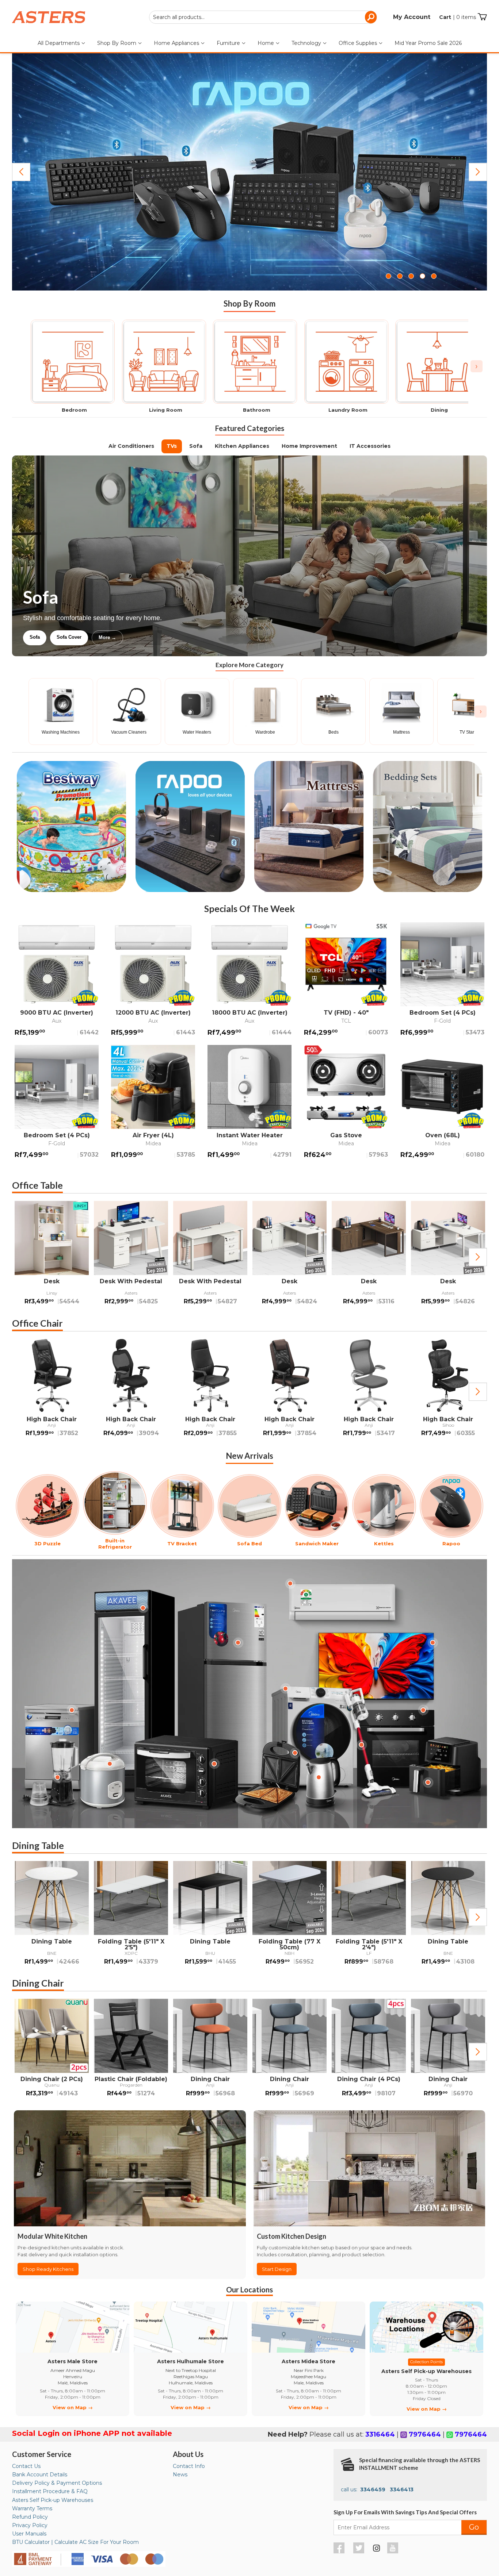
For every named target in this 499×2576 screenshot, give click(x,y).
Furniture (229, 43)
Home (266, 43)
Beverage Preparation (100, 637)
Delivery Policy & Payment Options (57, 2483)
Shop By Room (117, 43)
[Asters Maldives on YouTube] (394, 2552)
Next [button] (478, 1257)
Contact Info (189, 2466)
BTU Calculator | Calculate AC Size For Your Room (75, 2542)
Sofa (196, 446)
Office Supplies (359, 43)
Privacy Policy (30, 2525)
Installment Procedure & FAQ (50, 2491)
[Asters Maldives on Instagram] (377, 2549)
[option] (52, 1257)
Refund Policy (30, 2517)
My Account (412, 17)
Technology (307, 43)
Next (478, 172)
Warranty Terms (32, 2508)
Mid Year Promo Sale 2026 (428, 43)
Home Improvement (309, 446)
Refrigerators (44, 637)
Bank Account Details (40, 2475)
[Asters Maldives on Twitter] (360, 2552)
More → (181, 637)
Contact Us (26, 2466)
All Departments (59, 43)
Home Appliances (177, 43)
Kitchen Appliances (242, 446)
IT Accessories (370, 446)
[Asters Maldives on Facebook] (340, 2552)
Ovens (148, 637)
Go (474, 2527)
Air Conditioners (131, 446)
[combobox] (263, 17)
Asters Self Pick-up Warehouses (53, 2500)
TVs (172, 446)
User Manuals (29, 2534)
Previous (21, 172)
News (180, 2475)
